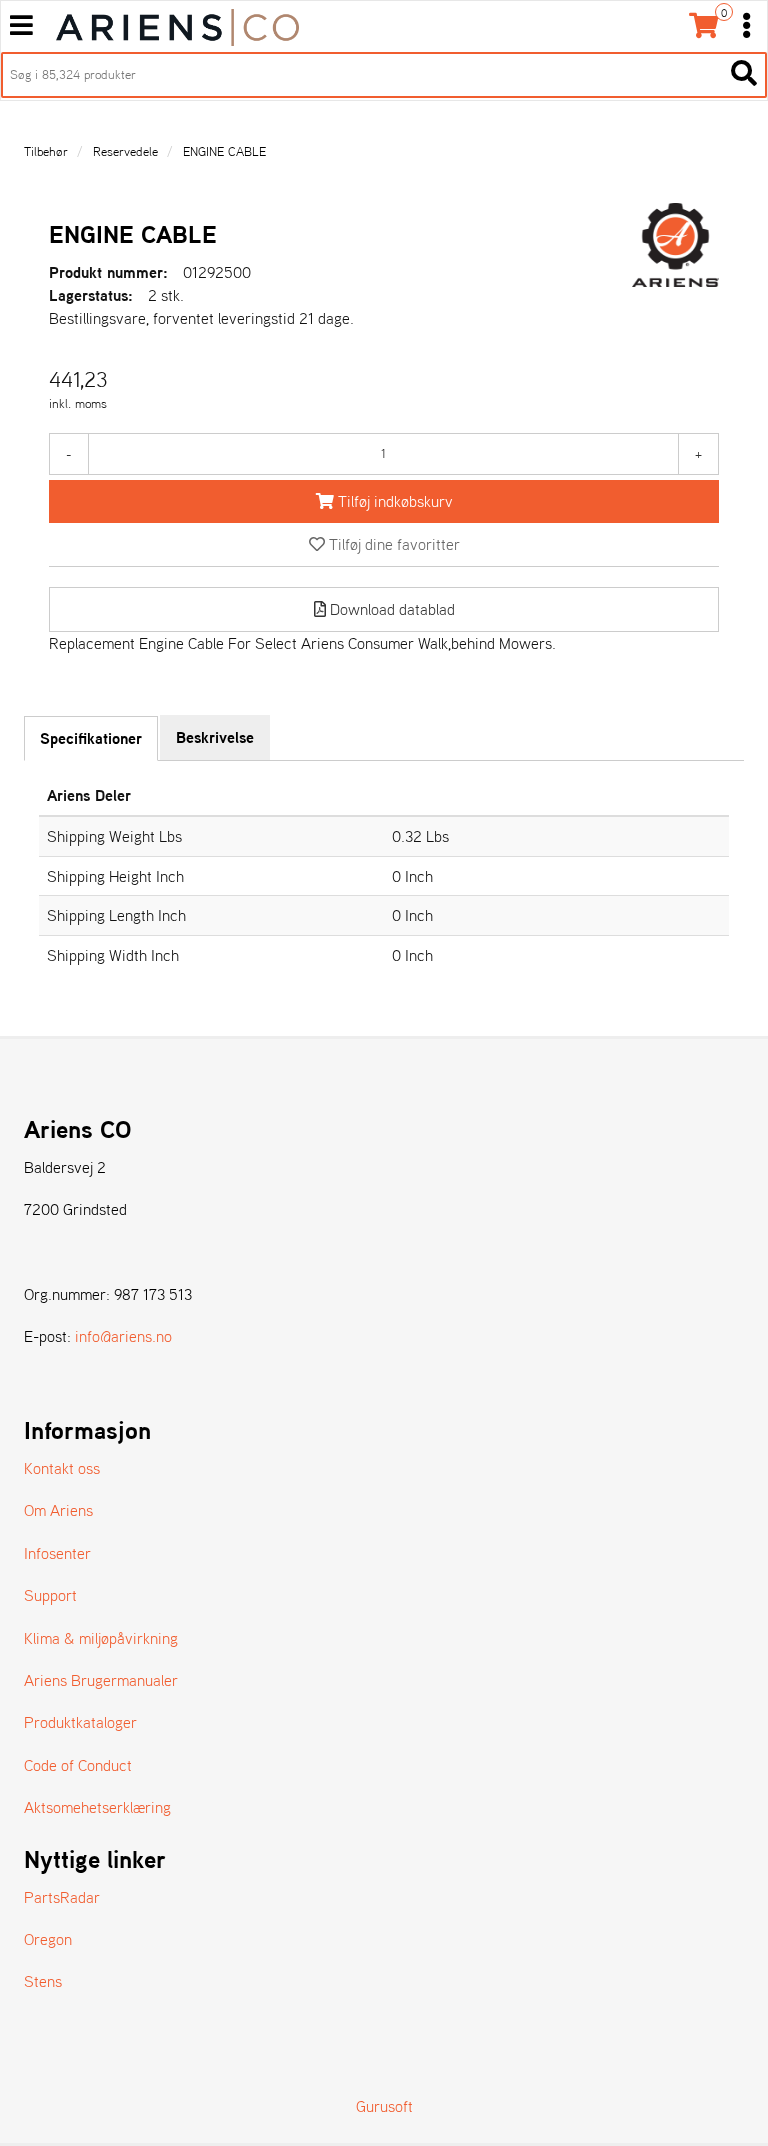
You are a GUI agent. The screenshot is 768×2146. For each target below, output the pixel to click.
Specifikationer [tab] (91, 738)
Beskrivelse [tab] (215, 737)
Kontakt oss (62, 1468)
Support (50, 1595)
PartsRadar (62, 1897)
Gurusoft (384, 2106)
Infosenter (57, 1553)
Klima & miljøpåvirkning (101, 1638)
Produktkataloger (80, 1722)
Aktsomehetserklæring (97, 1807)
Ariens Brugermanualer (101, 1680)
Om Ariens (58, 1510)
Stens (43, 1981)
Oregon (48, 1939)
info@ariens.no (123, 1336)
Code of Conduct (78, 1765)
